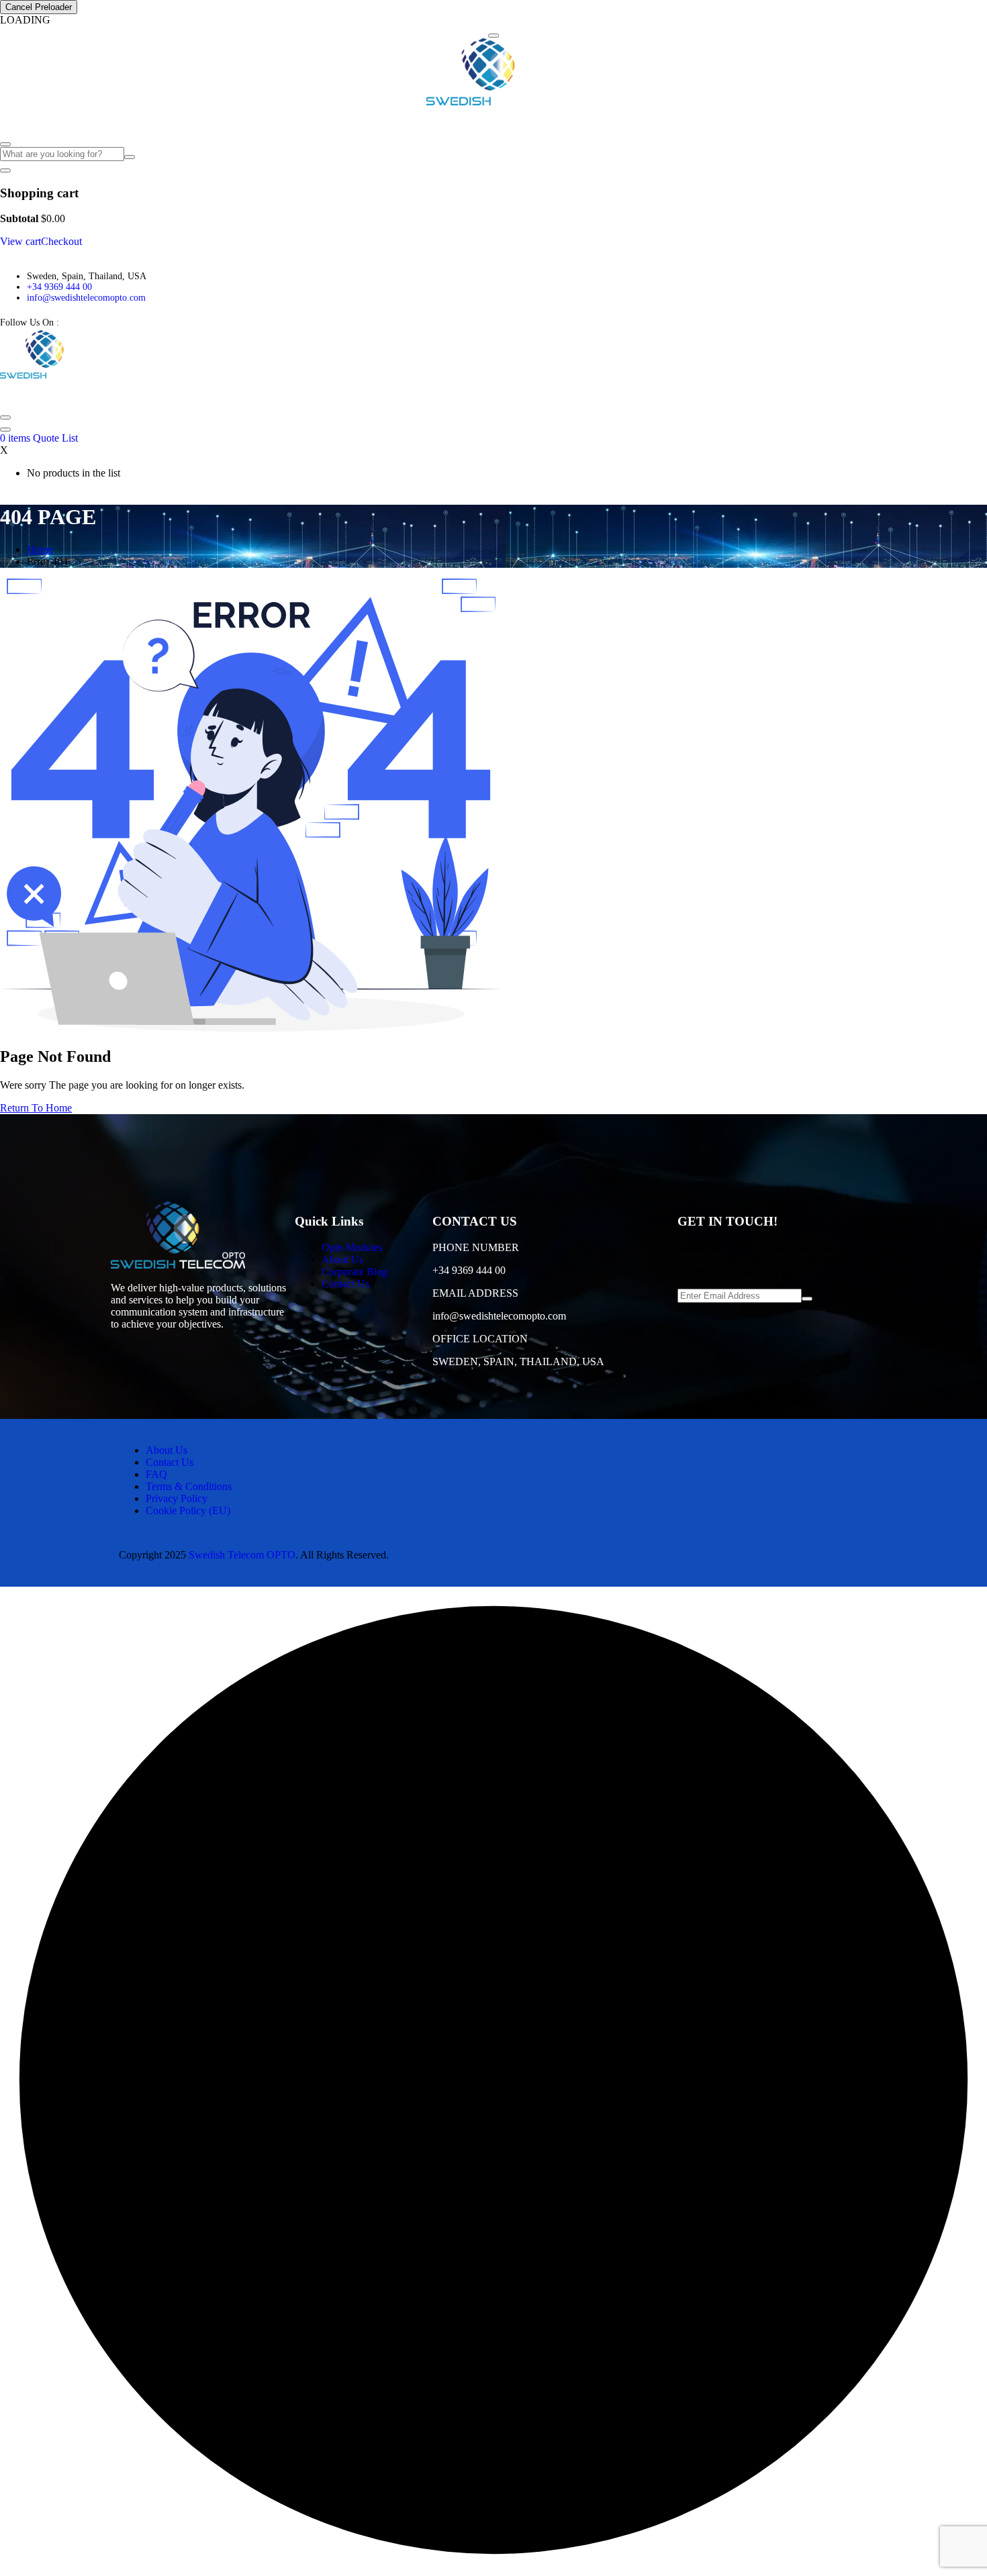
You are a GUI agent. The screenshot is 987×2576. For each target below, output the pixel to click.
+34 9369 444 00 (59, 287)
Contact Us (267, 121)
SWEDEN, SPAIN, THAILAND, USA (518, 1361)
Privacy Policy (177, 1498)
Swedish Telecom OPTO (242, 1555)
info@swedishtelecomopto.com (86, 298)
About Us (108, 121)
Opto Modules (35, 121)
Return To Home (36, 1108)
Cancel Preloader (39, 7)
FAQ (223, 121)
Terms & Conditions (189, 1486)
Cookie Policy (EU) (188, 1510)
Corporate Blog (171, 121)
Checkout (61, 241)
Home (40, 549)
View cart (20, 241)
